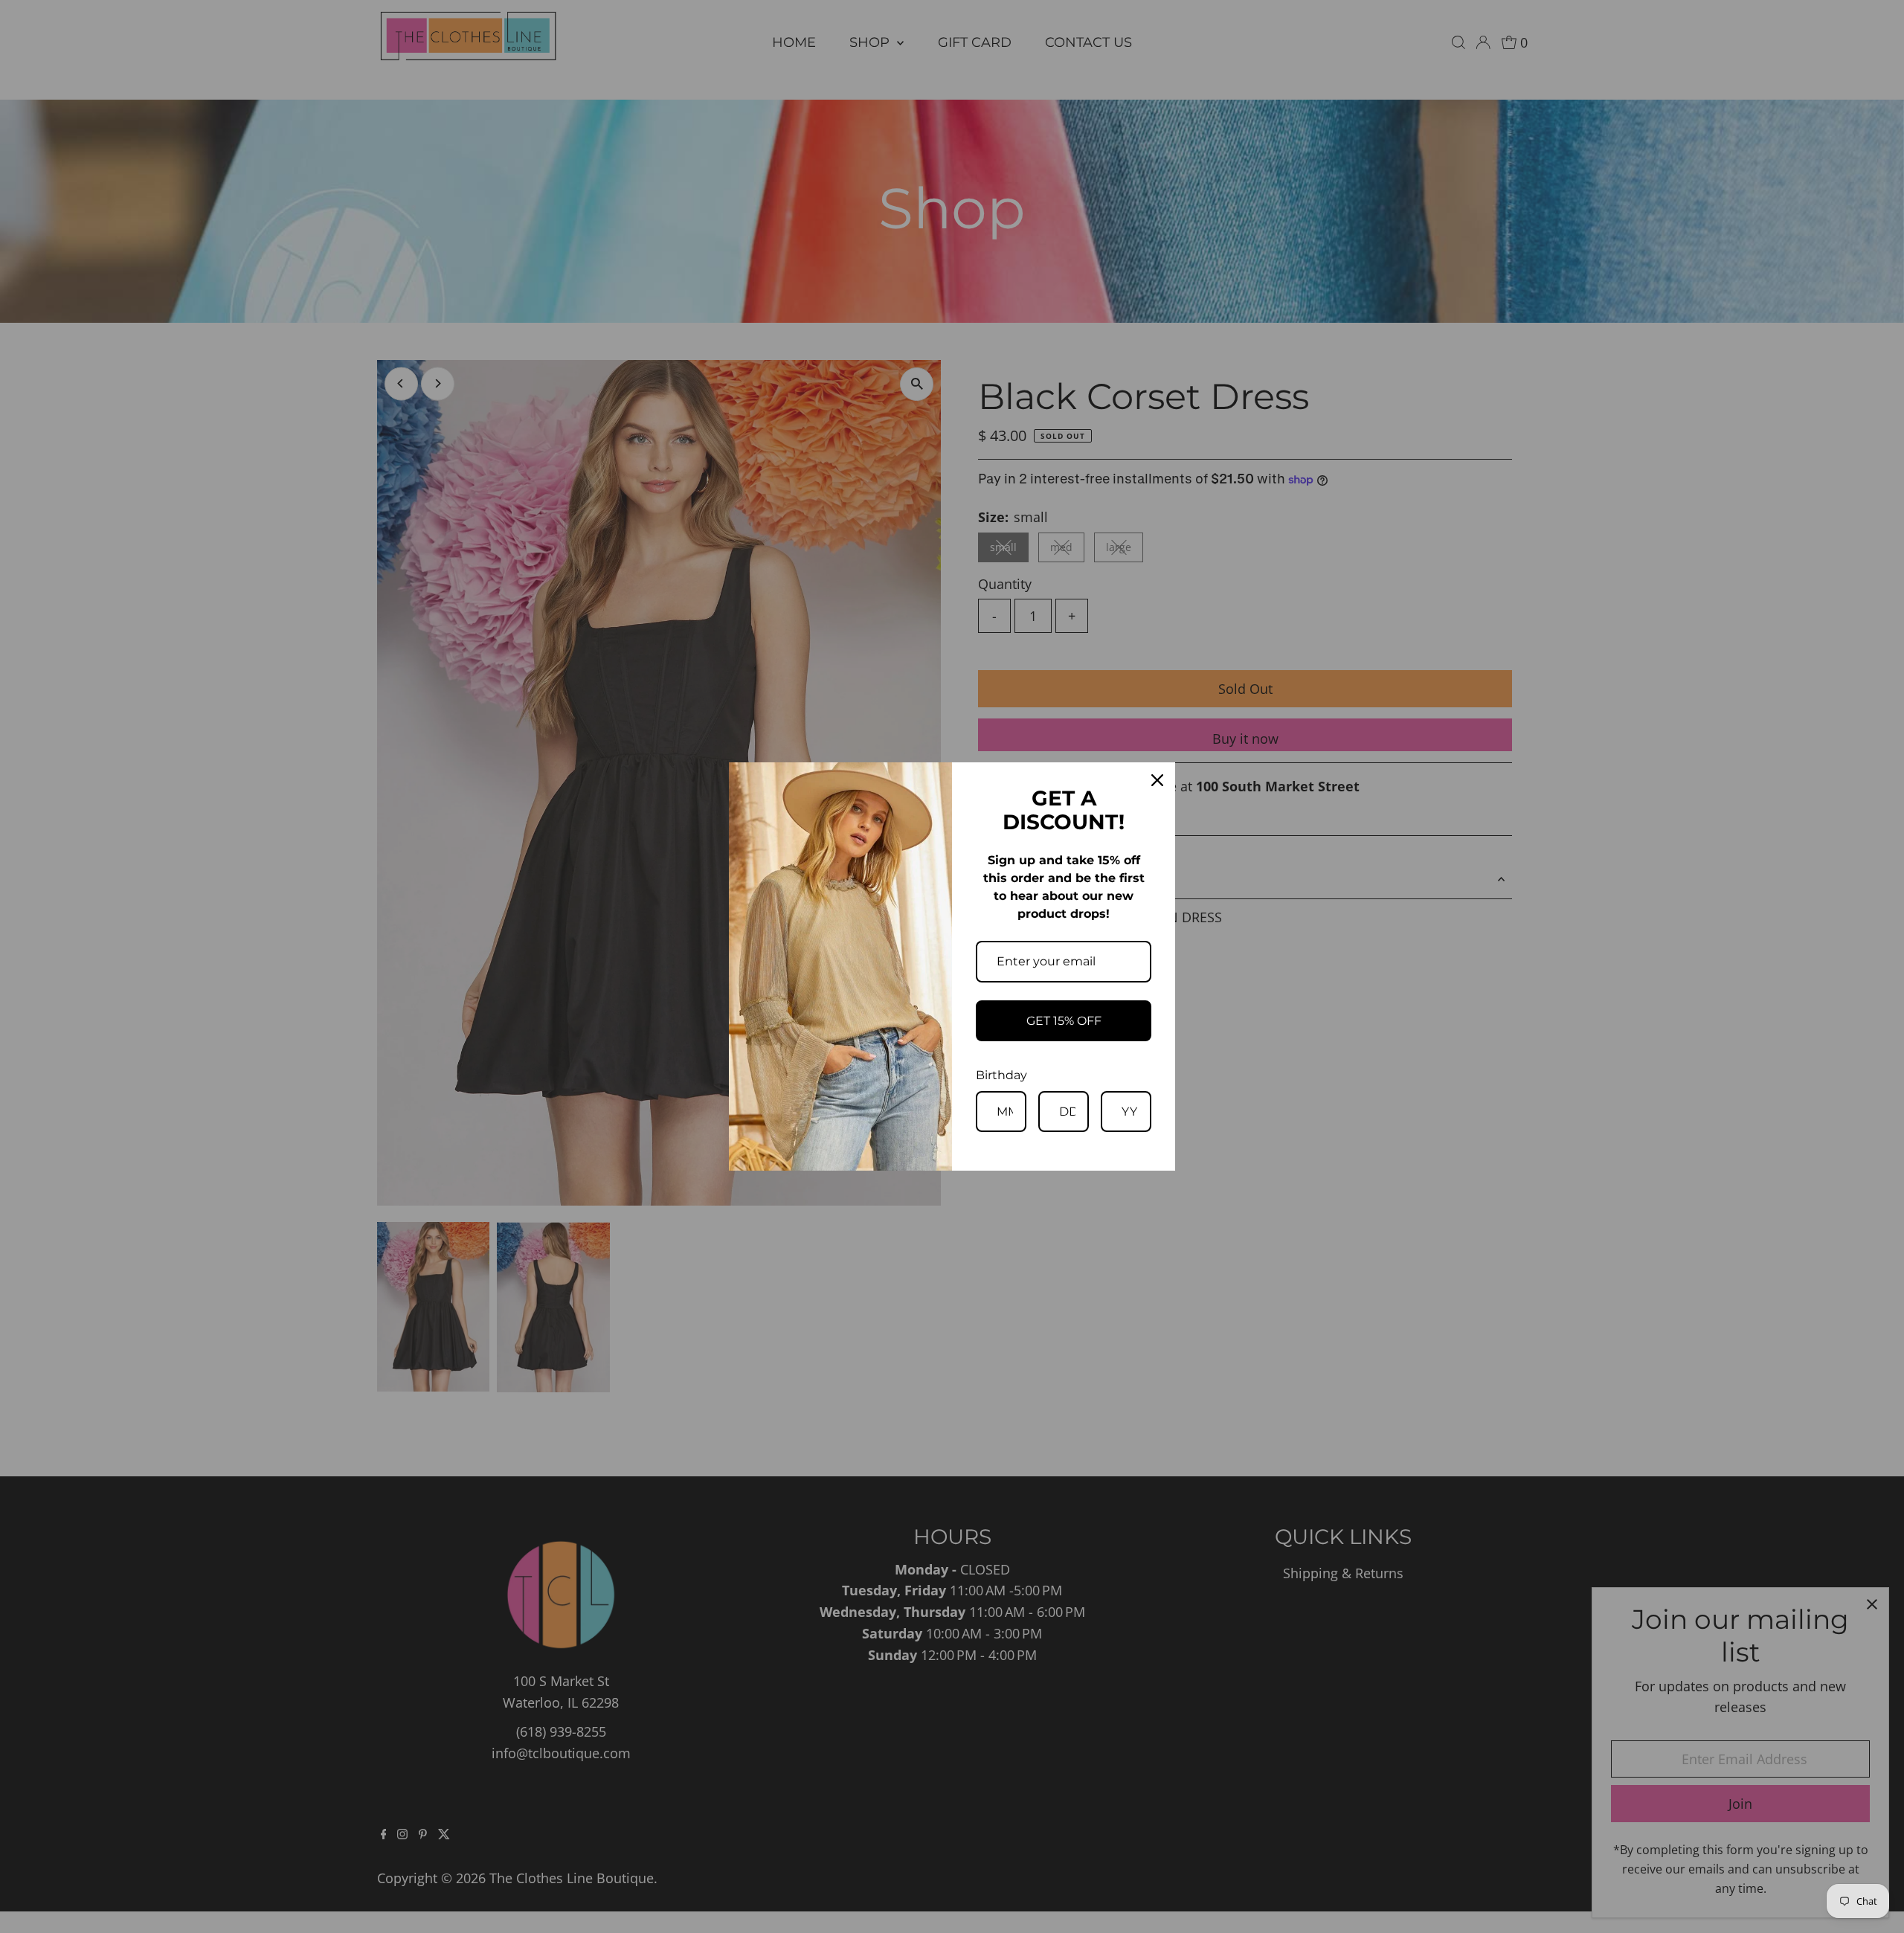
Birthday (1001, 1075)
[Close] (1157, 780)
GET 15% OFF (1064, 1021)
